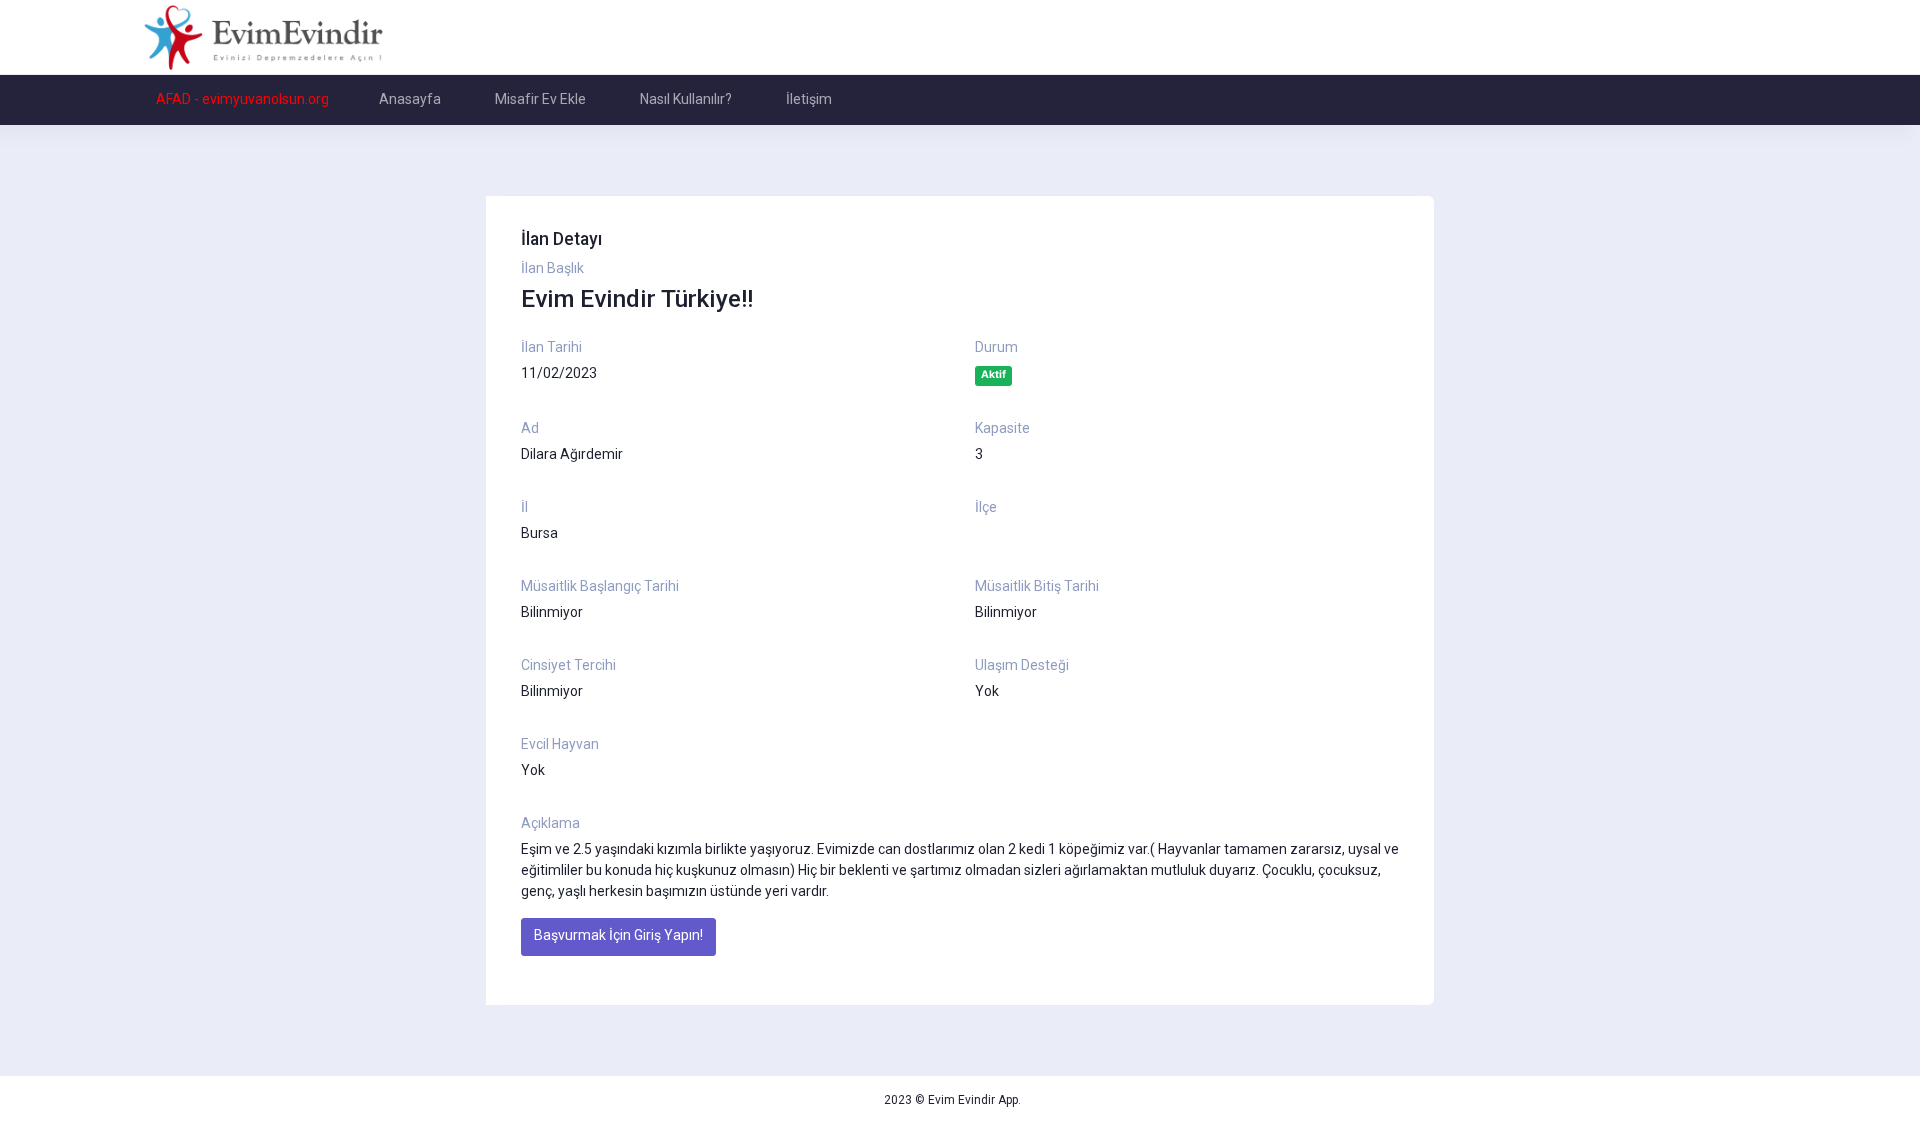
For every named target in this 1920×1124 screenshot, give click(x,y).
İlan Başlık (552, 268)
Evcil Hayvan (560, 744)
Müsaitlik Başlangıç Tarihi (600, 586)
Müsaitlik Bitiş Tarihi (1037, 586)
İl (524, 507)
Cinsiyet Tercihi (568, 665)
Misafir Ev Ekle (540, 99)
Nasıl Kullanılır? (686, 99)
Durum (996, 347)
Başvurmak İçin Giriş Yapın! (618, 935)
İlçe (986, 507)
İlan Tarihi (551, 347)
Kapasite (1002, 428)
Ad (530, 428)
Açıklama (550, 823)
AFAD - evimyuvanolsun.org (242, 99)
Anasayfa (410, 99)
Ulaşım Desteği (1022, 665)
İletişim (809, 99)
